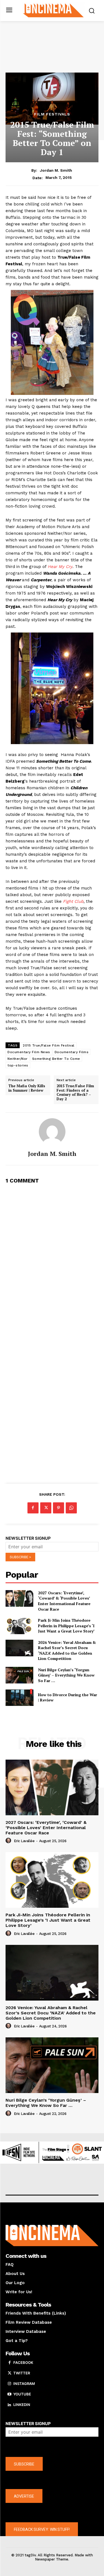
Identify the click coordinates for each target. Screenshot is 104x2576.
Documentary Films (72, 1052)
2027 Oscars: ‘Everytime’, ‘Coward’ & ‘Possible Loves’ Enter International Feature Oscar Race (64, 1601)
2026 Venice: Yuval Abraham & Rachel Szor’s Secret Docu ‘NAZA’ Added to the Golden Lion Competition (67, 1651)
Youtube (22, 2394)
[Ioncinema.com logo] (53, 10)
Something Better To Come (56, 1059)
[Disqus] (52, 1259)
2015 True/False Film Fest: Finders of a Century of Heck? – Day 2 (75, 1092)
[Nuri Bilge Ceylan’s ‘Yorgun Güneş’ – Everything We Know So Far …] (20, 1675)
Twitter (22, 2373)
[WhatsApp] (71, 1508)
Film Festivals (52, 114)
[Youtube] (9, 2394)
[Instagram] (9, 2384)
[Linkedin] (9, 2405)
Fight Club (73, 901)
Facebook (23, 2362)
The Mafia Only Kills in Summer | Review (27, 1088)
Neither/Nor (18, 1059)
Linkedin (22, 2405)
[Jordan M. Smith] (52, 1132)
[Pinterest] (59, 1508)
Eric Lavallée (24, 1841)
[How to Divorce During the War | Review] (20, 1697)
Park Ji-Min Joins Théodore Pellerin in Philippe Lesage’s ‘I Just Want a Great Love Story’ (66, 1626)
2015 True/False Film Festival (49, 1045)
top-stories (18, 1065)
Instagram (24, 2384)
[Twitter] (46, 1508)
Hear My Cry (60, 567)
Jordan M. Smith (56, 170)
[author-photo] (9, 1841)
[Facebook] (33, 1508)
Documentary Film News (29, 1052)
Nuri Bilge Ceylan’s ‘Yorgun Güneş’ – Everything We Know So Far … (66, 1675)
